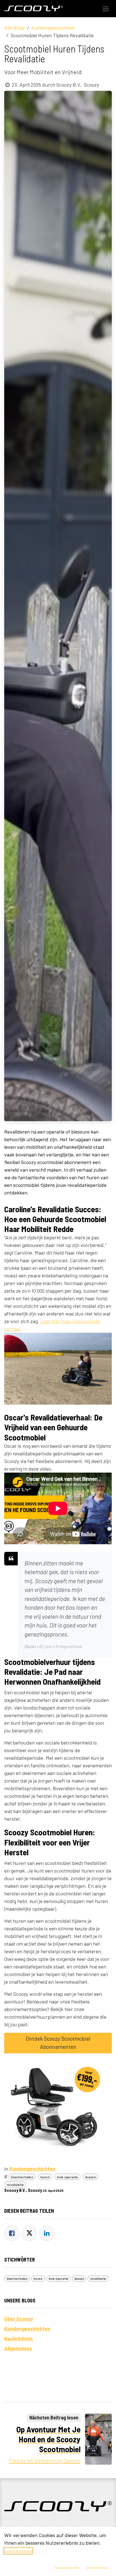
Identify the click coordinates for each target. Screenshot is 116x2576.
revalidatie (15, 2185)
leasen (91, 2177)
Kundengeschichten (53, 28)
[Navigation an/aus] (106, 9)
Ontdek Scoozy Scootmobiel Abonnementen (58, 2043)
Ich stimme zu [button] (97, 2568)
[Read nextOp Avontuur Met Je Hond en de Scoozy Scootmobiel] (99, 2439)
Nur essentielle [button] (67, 2568)
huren (45, 2177)
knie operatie (67, 2177)
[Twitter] (29, 2233)
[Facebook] (12, 2233)
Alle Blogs (14, 28)
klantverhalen (22, 2177)
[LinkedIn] (47, 2233)
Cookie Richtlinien (18, 2551)
